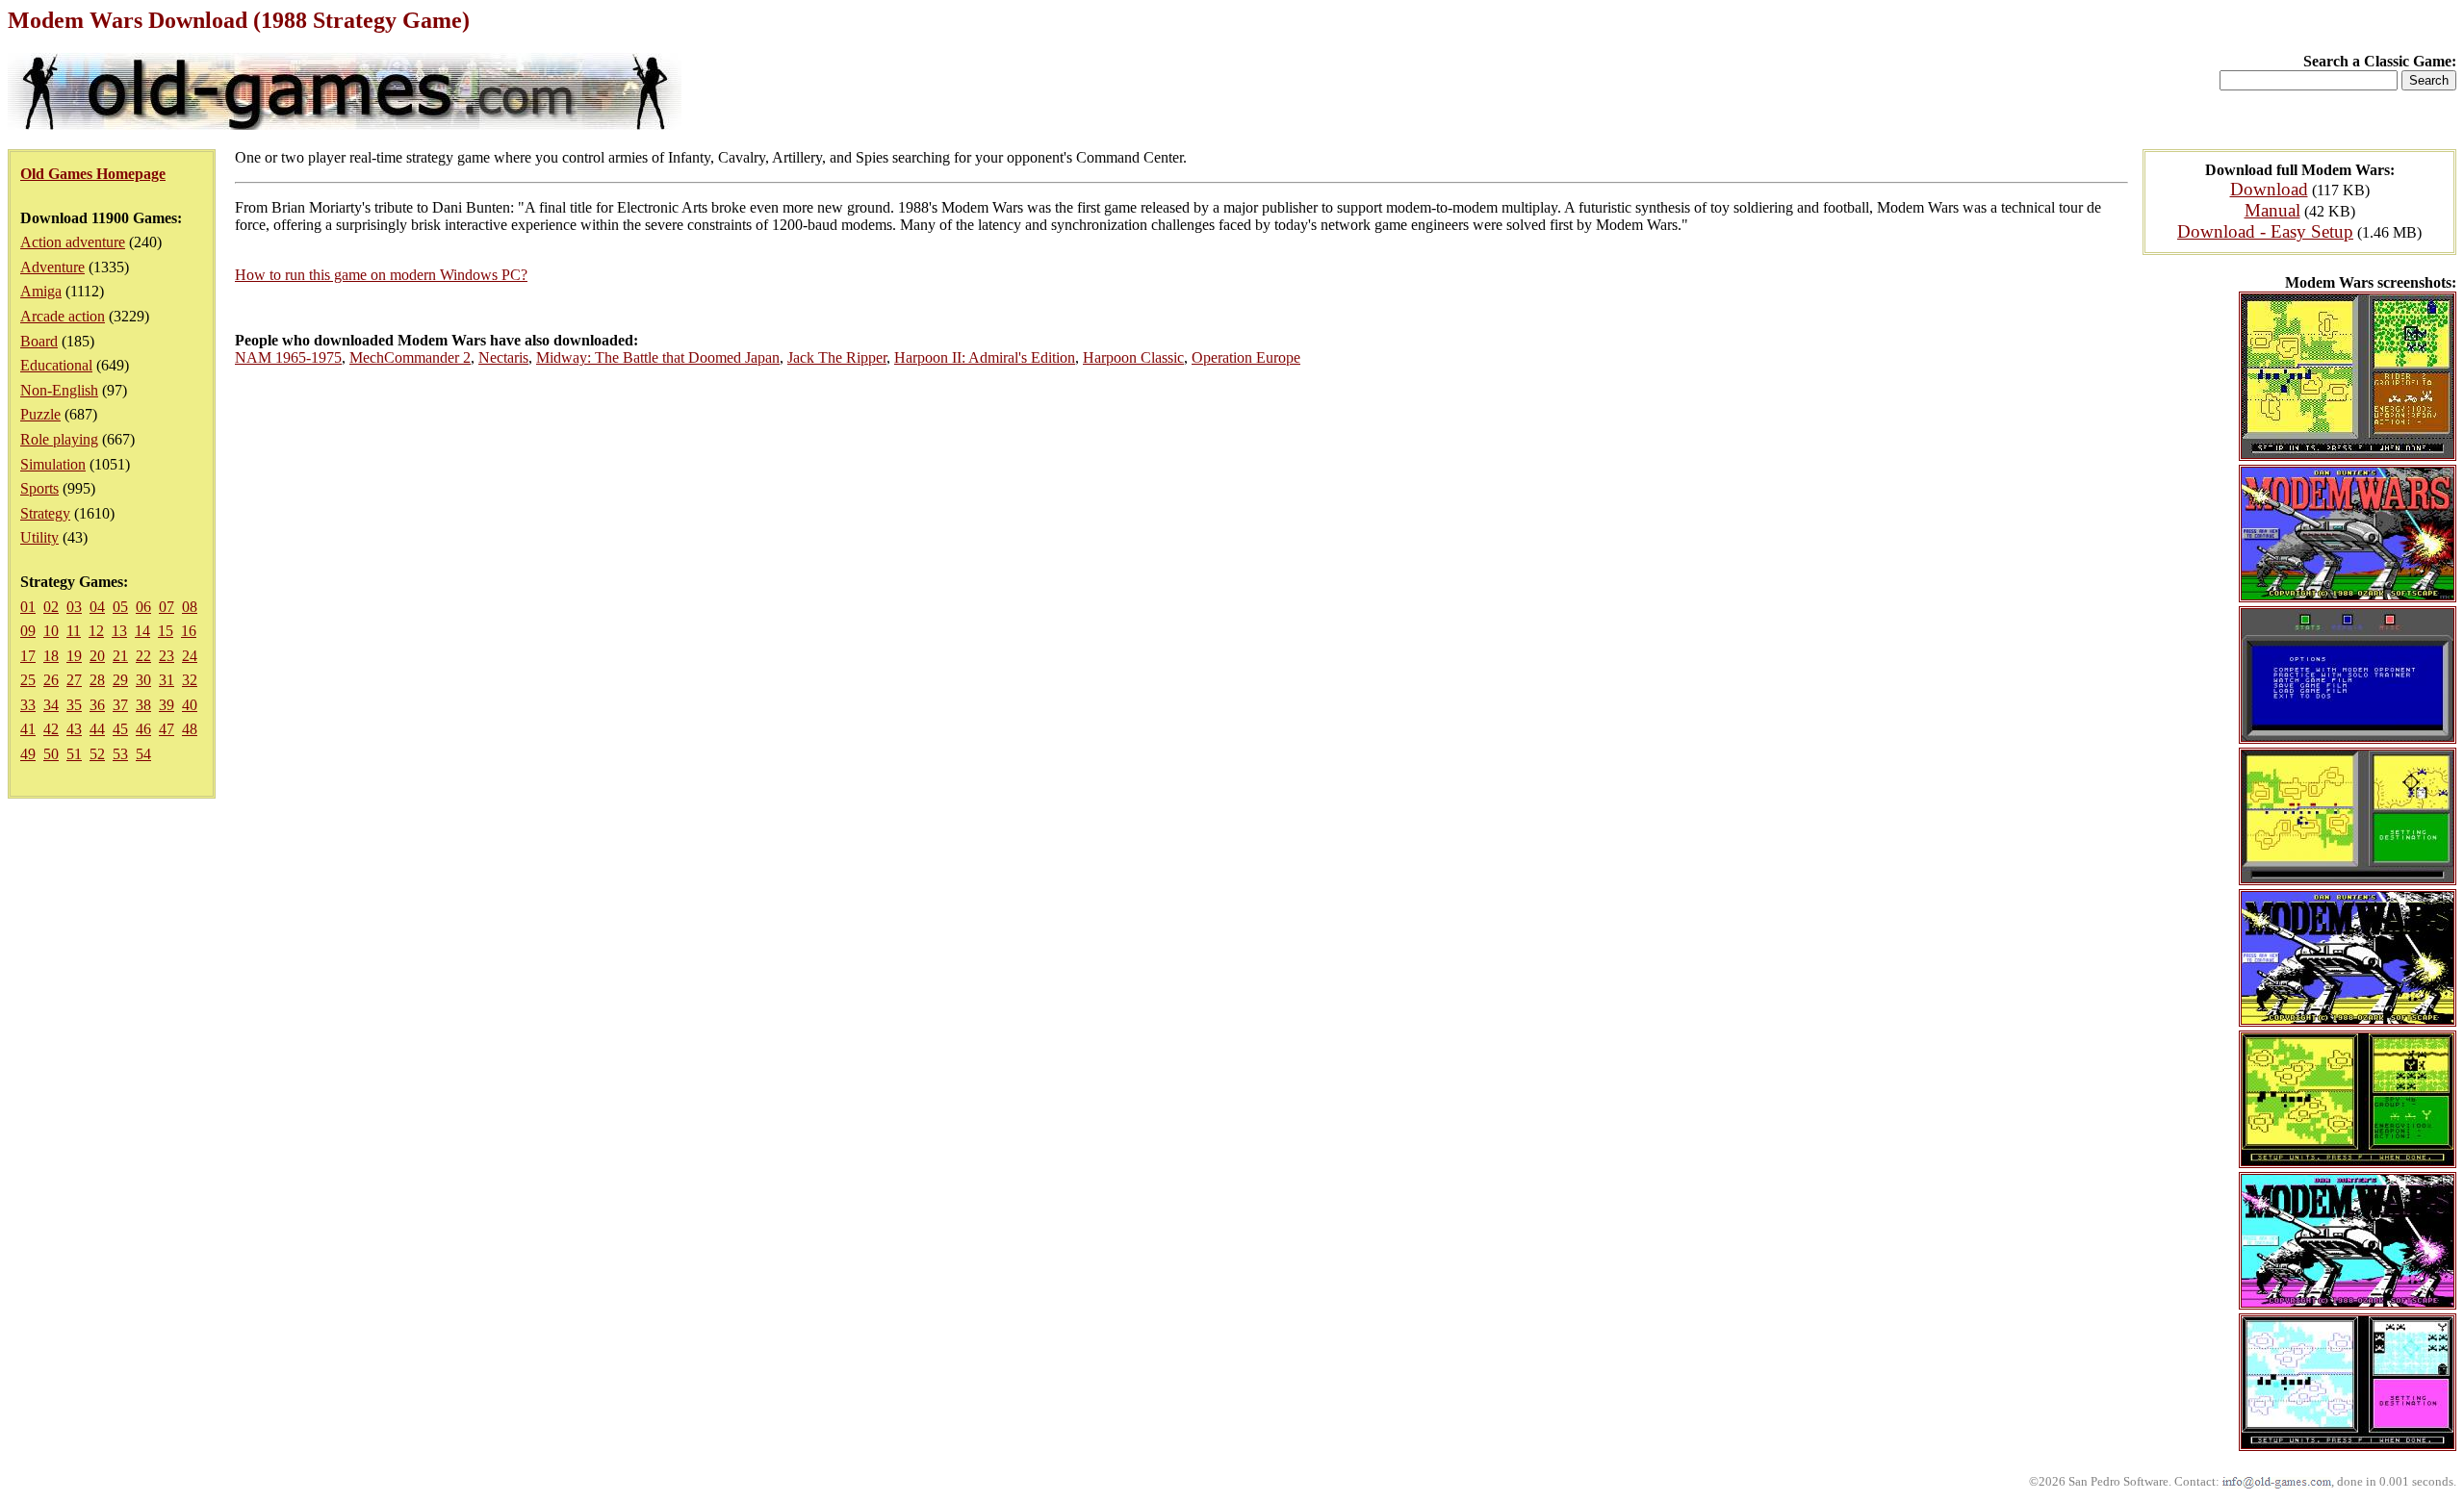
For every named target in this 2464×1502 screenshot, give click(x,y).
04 (97, 607)
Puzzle (40, 414)
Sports (39, 488)
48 (190, 729)
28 (97, 680)
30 (143, 680)
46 (143, 729)
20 (97, 656)
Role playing (59, 439)
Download (2269, 189)
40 (190, 705)
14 (142, 631)
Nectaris (503, 357)
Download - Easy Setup (2265, 231)
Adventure (52, 267)
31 (167, 680)
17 (28, 656)
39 (167, 705)
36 (97, 705)
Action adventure (73, 242)
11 (74, 631)
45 (120, 729)
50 (51, 754)
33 (28, 705)
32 (190, 680)
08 (190, 607)
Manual (2272, 210)
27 (74, 680)
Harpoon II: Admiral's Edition (985, 357)
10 (51, 631)
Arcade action (63, 316)
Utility (39, 537)
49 (28, 754)
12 (96, 631)
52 (97, 754)
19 (74, 656)
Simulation (53, 464)
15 (166, 631)
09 (28, 631)
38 (143, 705)
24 (190, 656)
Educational (56, 365)
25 (28, 680)
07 (167, 607)
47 (167, 729)
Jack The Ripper (837, 357)
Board (39, 341)
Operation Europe (1246, 357)
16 (189, 631)
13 (119, 631)
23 (167, 656)
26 (51, 680)
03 (74, 607)
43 (74, 729)
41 (28, 729)
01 (28, 607)
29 (120, 680)
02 (51, 607)
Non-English (59, 390)
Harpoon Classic (1133, 357)
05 (120, 607)
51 (74, 754)
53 (120, 754)
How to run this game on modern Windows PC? (381, 275)
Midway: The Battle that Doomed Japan (658, 357)
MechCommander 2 (410, 357)
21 (120, 656)
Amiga (41, 291)
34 (51, 705)
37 (120, 705)
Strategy (45, 513)
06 (143, 607)
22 (143, 656)
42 (51, 729)
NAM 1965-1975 (288, 357)
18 (51, 656)
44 (97, 729)
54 (143, 754)
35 (74, 705)
